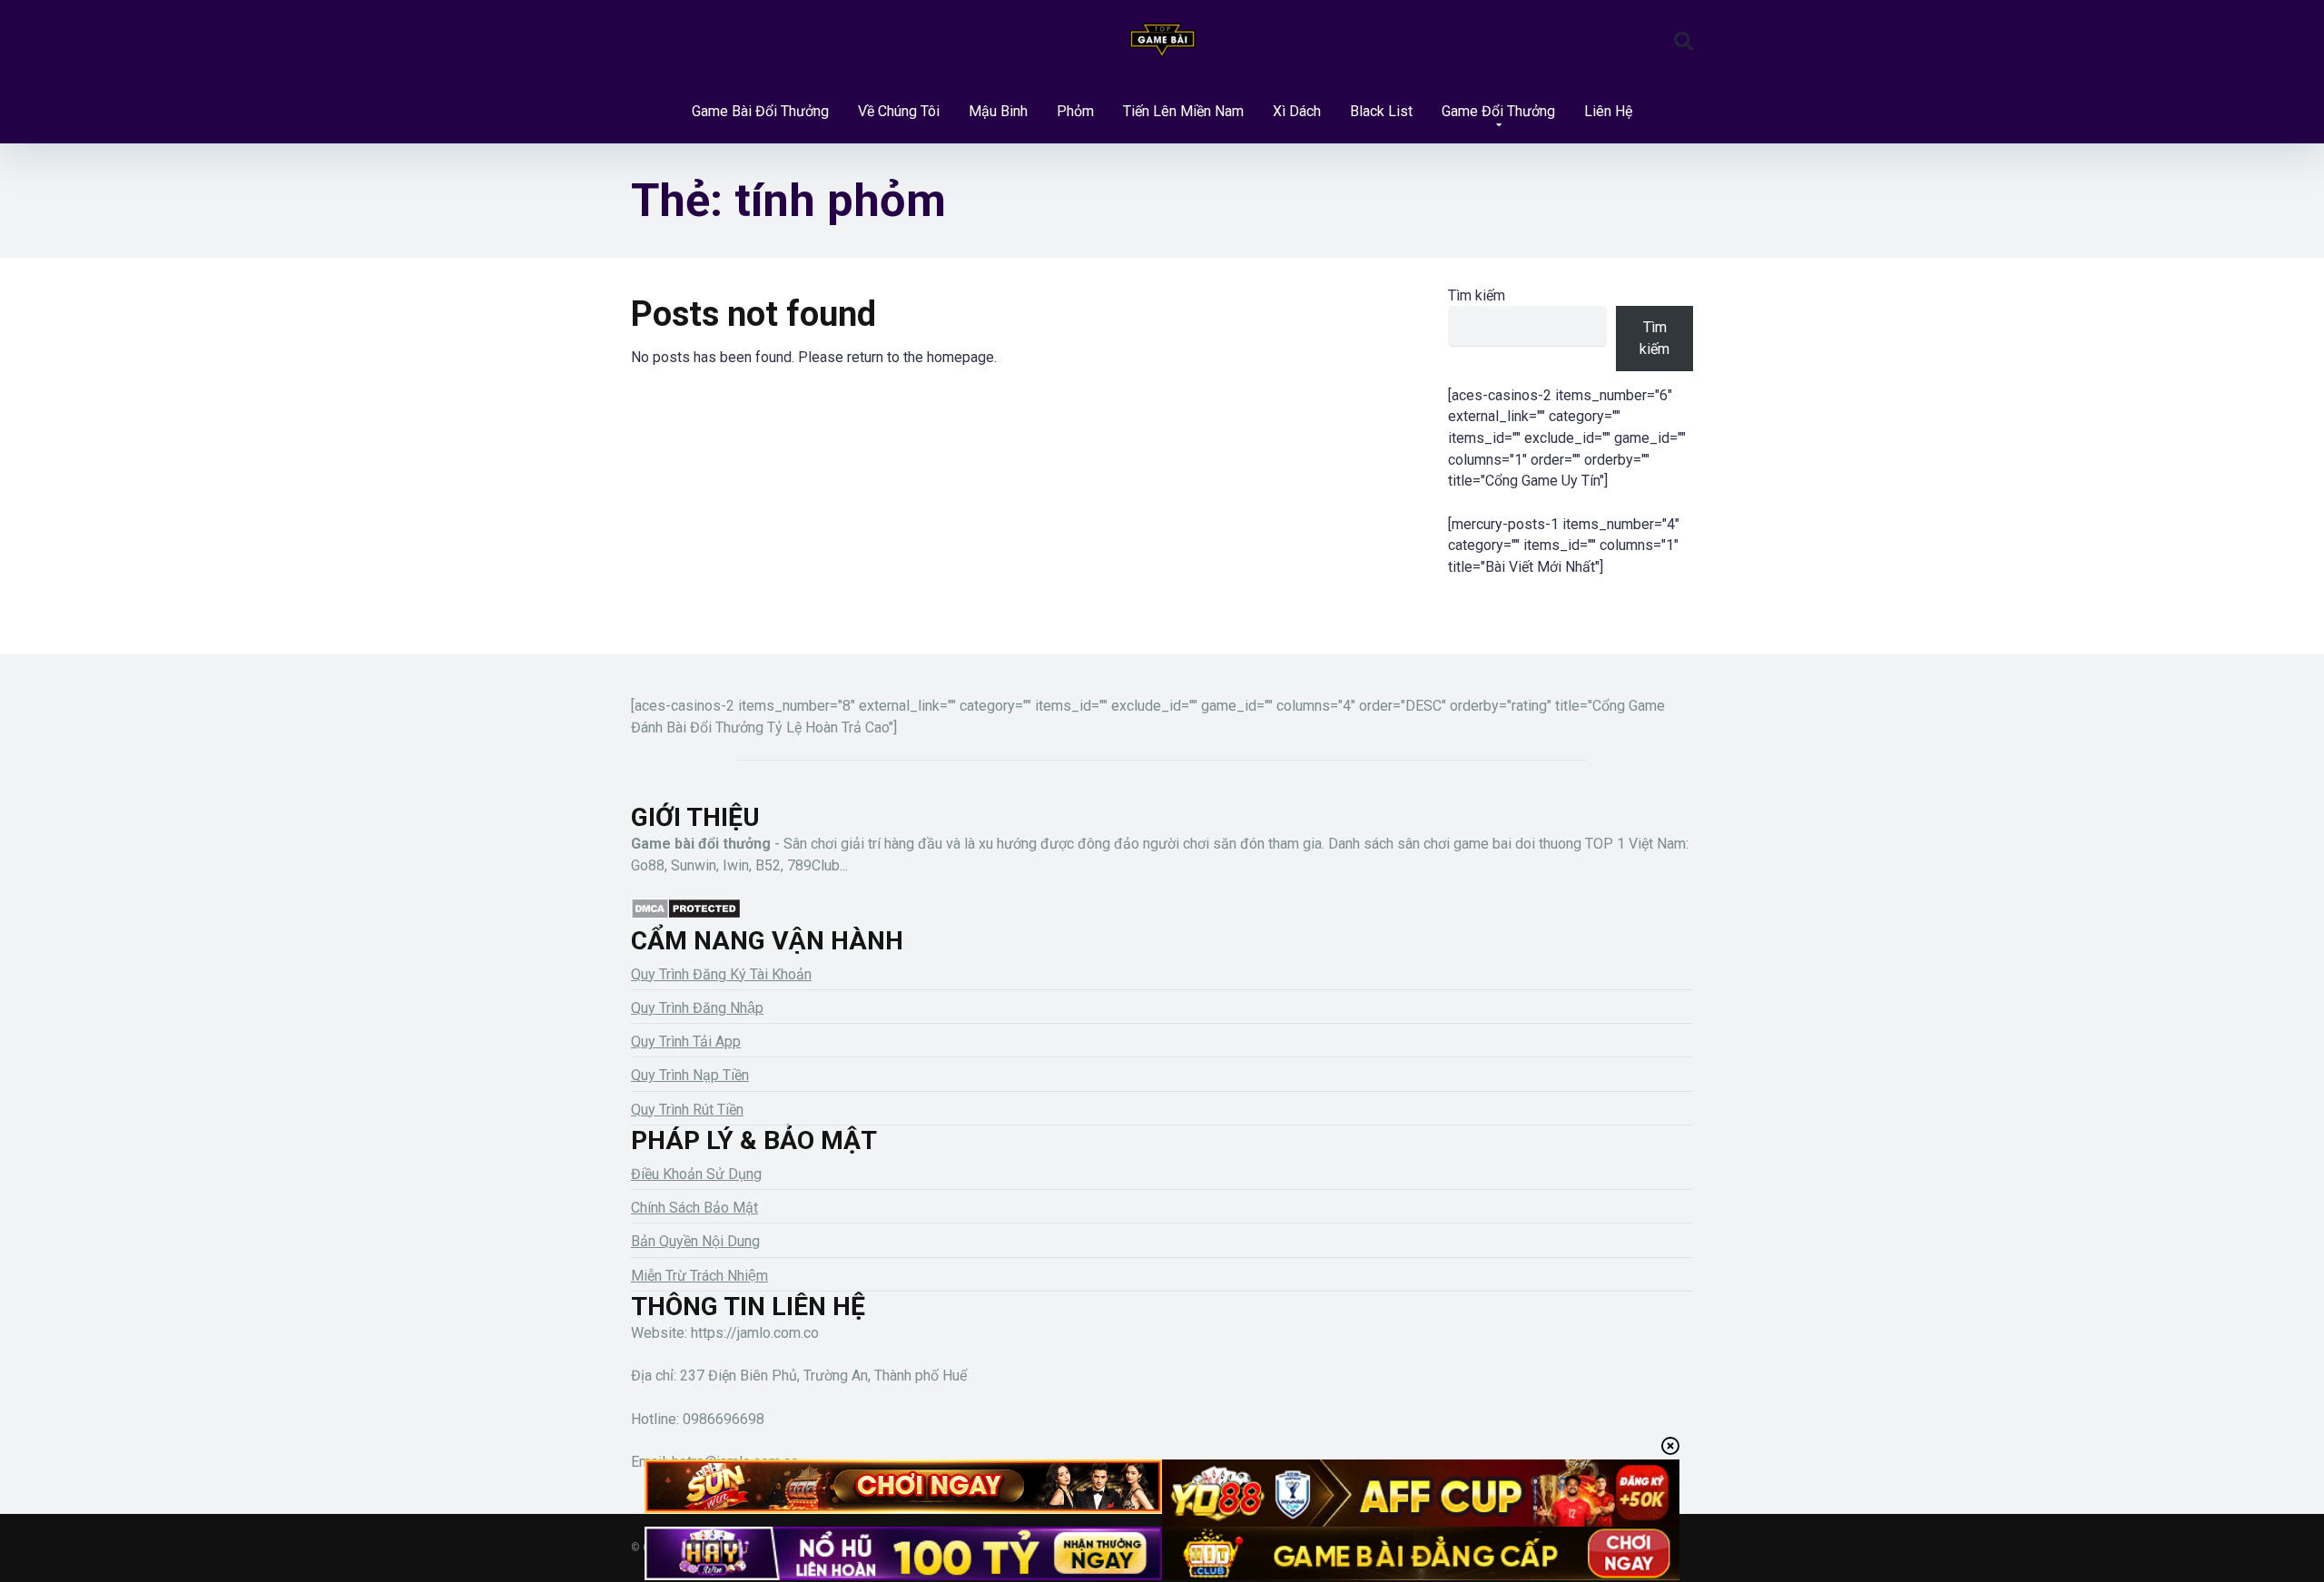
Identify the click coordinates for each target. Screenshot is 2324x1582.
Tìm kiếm (1477, 295)
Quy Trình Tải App (686, 1042)
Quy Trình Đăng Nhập (697, 1008)
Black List (1381, 111)
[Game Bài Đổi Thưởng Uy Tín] (1162, 41)
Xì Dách (1297, 111)
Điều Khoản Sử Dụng (696, 1174)
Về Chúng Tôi (899, 111)
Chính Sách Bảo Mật (694, 1208)
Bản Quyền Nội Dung (695, 1241)
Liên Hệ (1608, 111)
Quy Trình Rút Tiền (687, 1110)
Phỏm (1075, 111)
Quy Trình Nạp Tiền (690, 1075)
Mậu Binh (998, 111)
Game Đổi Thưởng (1498, 111)
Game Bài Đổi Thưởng (760, 111)
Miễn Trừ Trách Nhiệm (699, 1276)
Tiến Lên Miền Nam (1183, 111)
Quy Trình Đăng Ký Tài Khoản (721, 974)
